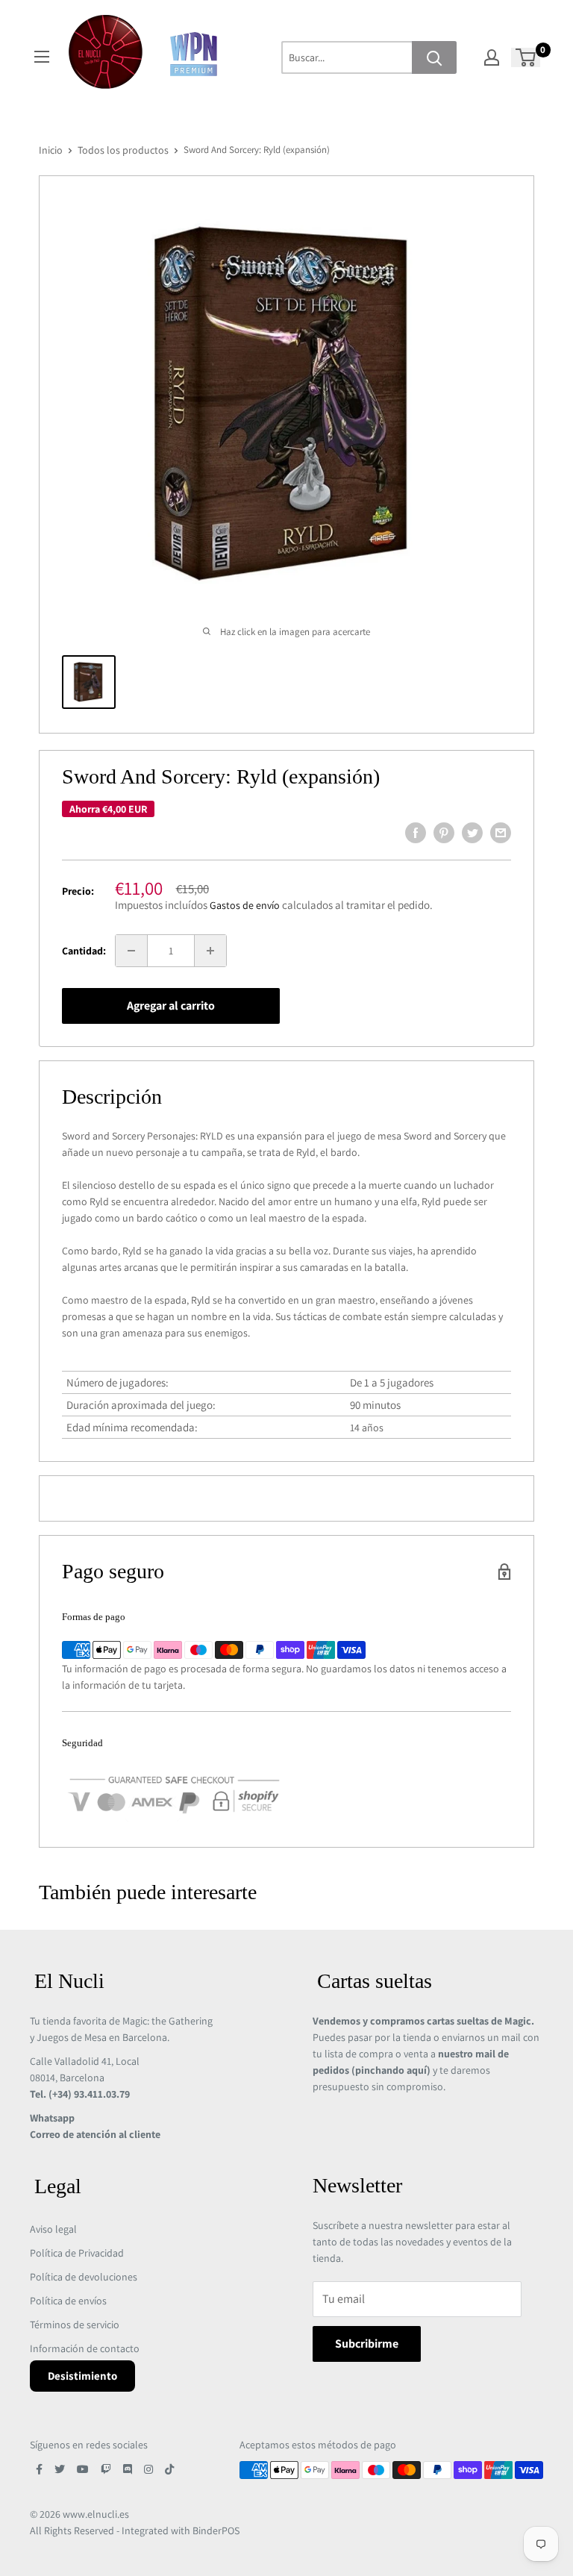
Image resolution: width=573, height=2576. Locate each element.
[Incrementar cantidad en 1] (210, 951)
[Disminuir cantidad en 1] (131, 951)
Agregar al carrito (171, 1006)
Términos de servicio (75, 2325)
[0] (526, 57)
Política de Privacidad (77, 2253)
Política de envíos (68, 2301)
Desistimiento (82, 2376)
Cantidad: (84, 951)
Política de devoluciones (84, 2277)
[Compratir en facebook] (416, 833)
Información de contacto (85, 2348)
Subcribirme (367, 2344)
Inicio (51, 150)
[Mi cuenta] (492, 57)
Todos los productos (123, 150)
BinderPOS (216, 2530)
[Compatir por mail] (501, 833)
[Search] (434, 57)
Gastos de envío (245, 905)
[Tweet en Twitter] (472, 833)
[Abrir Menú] (42, 57)
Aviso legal (53, 2229)
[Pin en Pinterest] (444, 833)
